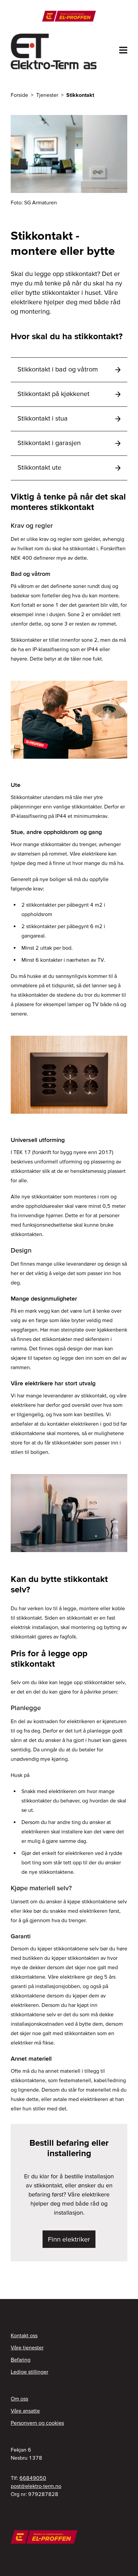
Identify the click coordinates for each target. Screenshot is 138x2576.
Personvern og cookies (37, 2423)
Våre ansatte (25, 2411)
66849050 (33, 2478)
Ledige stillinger (29, 2372)
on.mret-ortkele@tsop (36, 2486)
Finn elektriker (69, 2239)
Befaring (21, 2360)
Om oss (19, 2399)
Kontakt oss (24, 2335)
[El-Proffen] (69, 16)
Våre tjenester (27, 2347)
